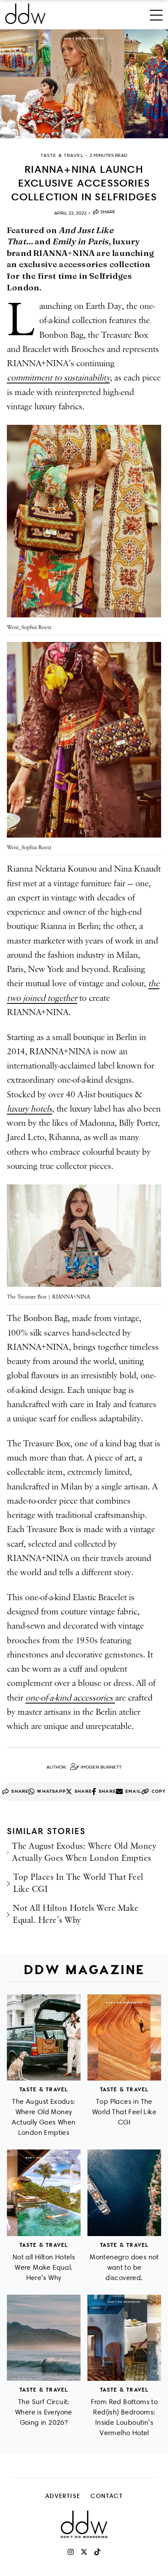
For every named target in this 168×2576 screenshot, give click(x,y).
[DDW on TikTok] (97, 2552)
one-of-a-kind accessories (70, 1698)
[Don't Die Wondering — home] (54, 14)
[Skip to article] (84, 84)
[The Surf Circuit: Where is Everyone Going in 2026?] (44, 2338)
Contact (107, 2496)
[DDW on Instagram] (71, 2552)
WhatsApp (51, 1791)
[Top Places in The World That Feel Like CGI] (124, 2038)
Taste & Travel (44, 2089)
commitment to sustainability (58, 378)
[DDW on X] (84, 2552)
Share (108, 212)
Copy (159, 1791)
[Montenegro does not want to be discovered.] (124, 2193)
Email (133, 1791)
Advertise (63, 2496)
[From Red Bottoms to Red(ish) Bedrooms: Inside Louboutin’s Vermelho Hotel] (124, 2338)
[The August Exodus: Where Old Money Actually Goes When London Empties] (44, 2038)
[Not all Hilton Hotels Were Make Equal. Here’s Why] (44, 2193)
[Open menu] (156, 14)
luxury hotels (30, 1109)
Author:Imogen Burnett (84, 1767)
